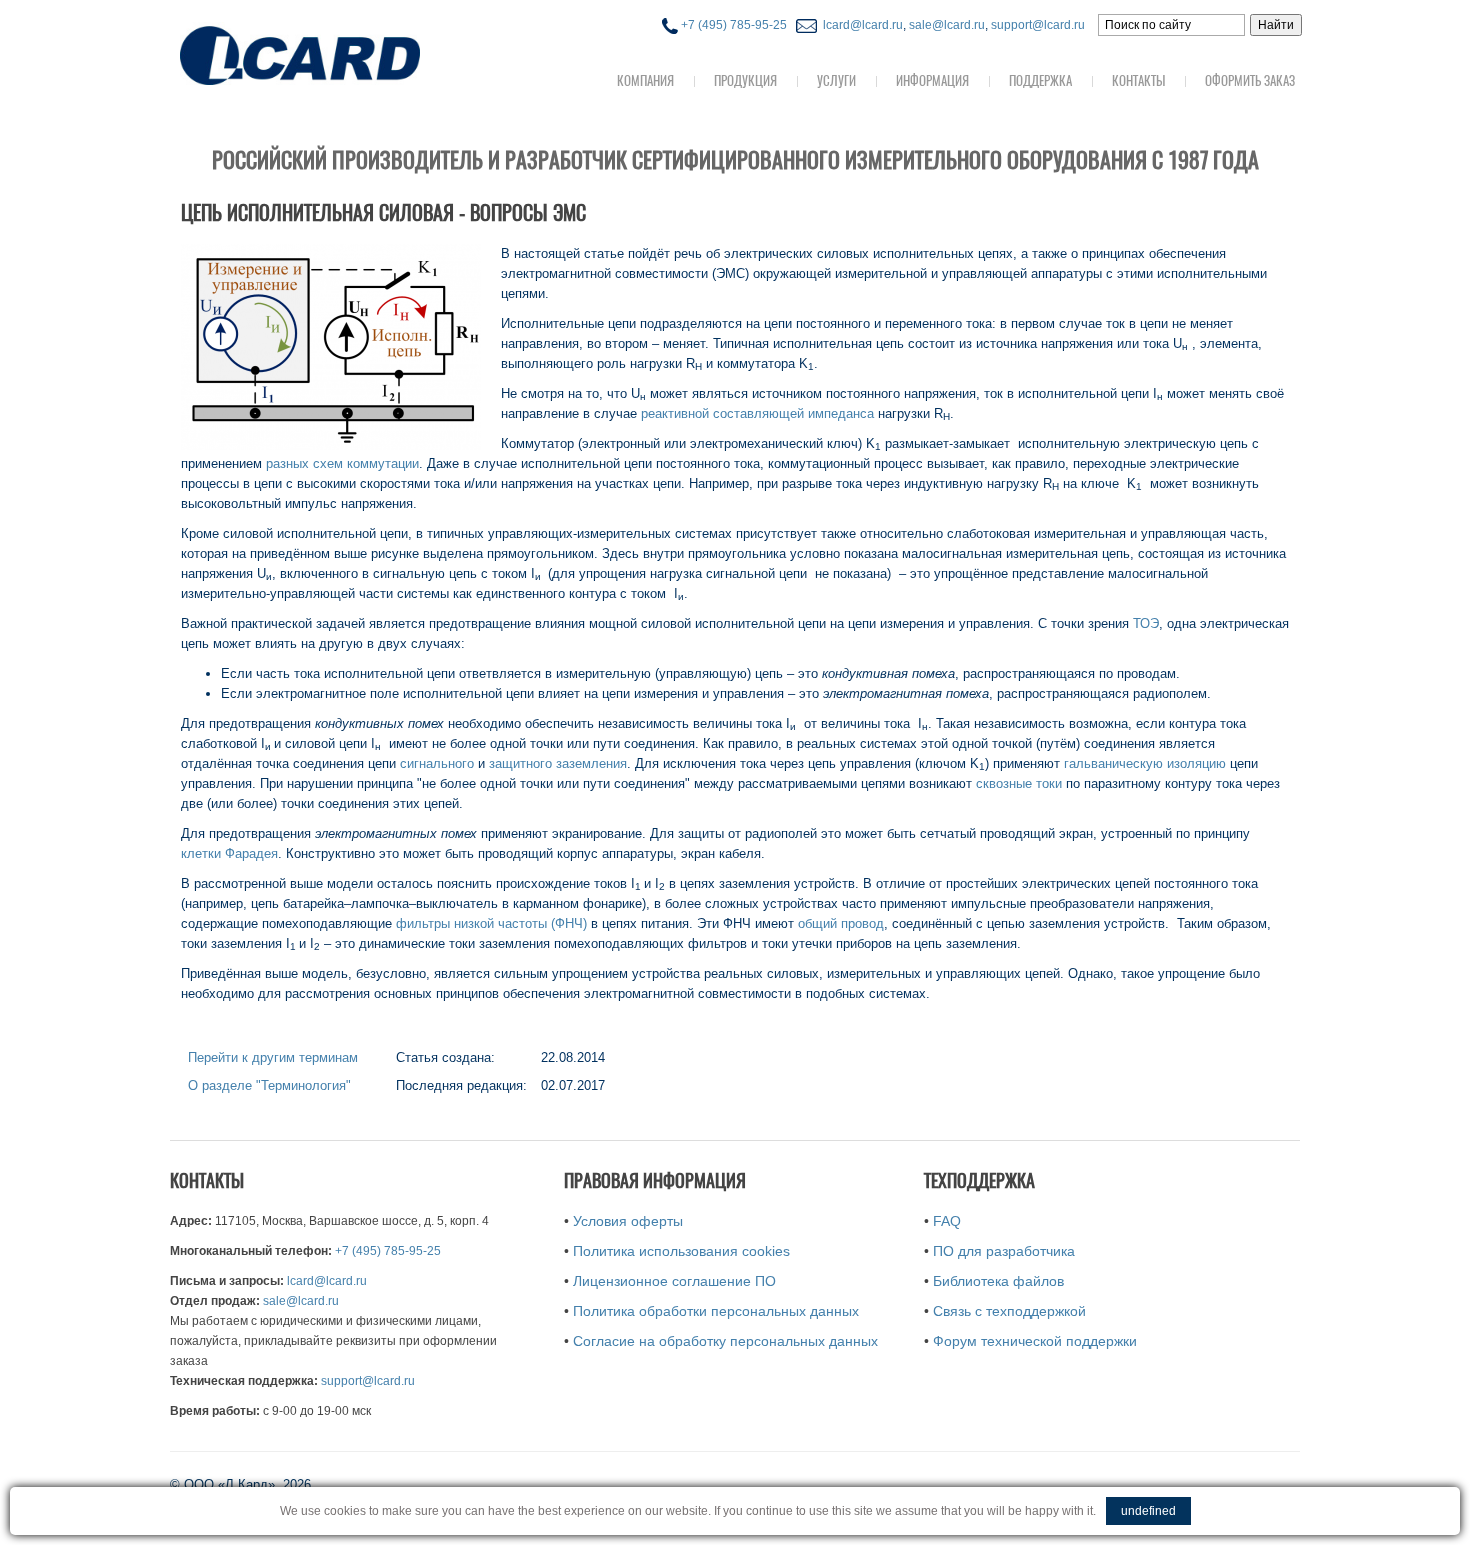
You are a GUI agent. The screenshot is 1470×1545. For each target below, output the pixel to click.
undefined (1148, 1511)
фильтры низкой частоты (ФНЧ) (491, 923)
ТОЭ (1146, 623)
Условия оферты (628, 1221)
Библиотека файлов (998, 1281)
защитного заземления (558, 763)
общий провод (841, 923)
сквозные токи (1019, 783)
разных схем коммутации (342, 463)
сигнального (437, 763)
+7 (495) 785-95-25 (732, 25)
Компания (645, 80)
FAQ (947, 1221)
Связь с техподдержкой (1009, 1311)
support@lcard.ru (1038, 25)
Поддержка (1040, 80)
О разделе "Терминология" (269, 1085)
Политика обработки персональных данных (716, 1311)
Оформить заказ (1250, 80)
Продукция (745, 80)
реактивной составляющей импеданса (757, 413)
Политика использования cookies (681, 1251)
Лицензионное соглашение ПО (674, 1281)
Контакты (1138, 80)
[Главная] (340, 53)
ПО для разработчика (1004, 1251)
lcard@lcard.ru (860, 25)
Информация (932, 80)
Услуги (836, 80)
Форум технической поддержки (1035, 1341)
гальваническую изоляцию (1145, 763)
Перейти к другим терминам (273, 1057)
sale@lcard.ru (947, 25)
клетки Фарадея (229, 853)
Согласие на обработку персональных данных (725, 1341)
